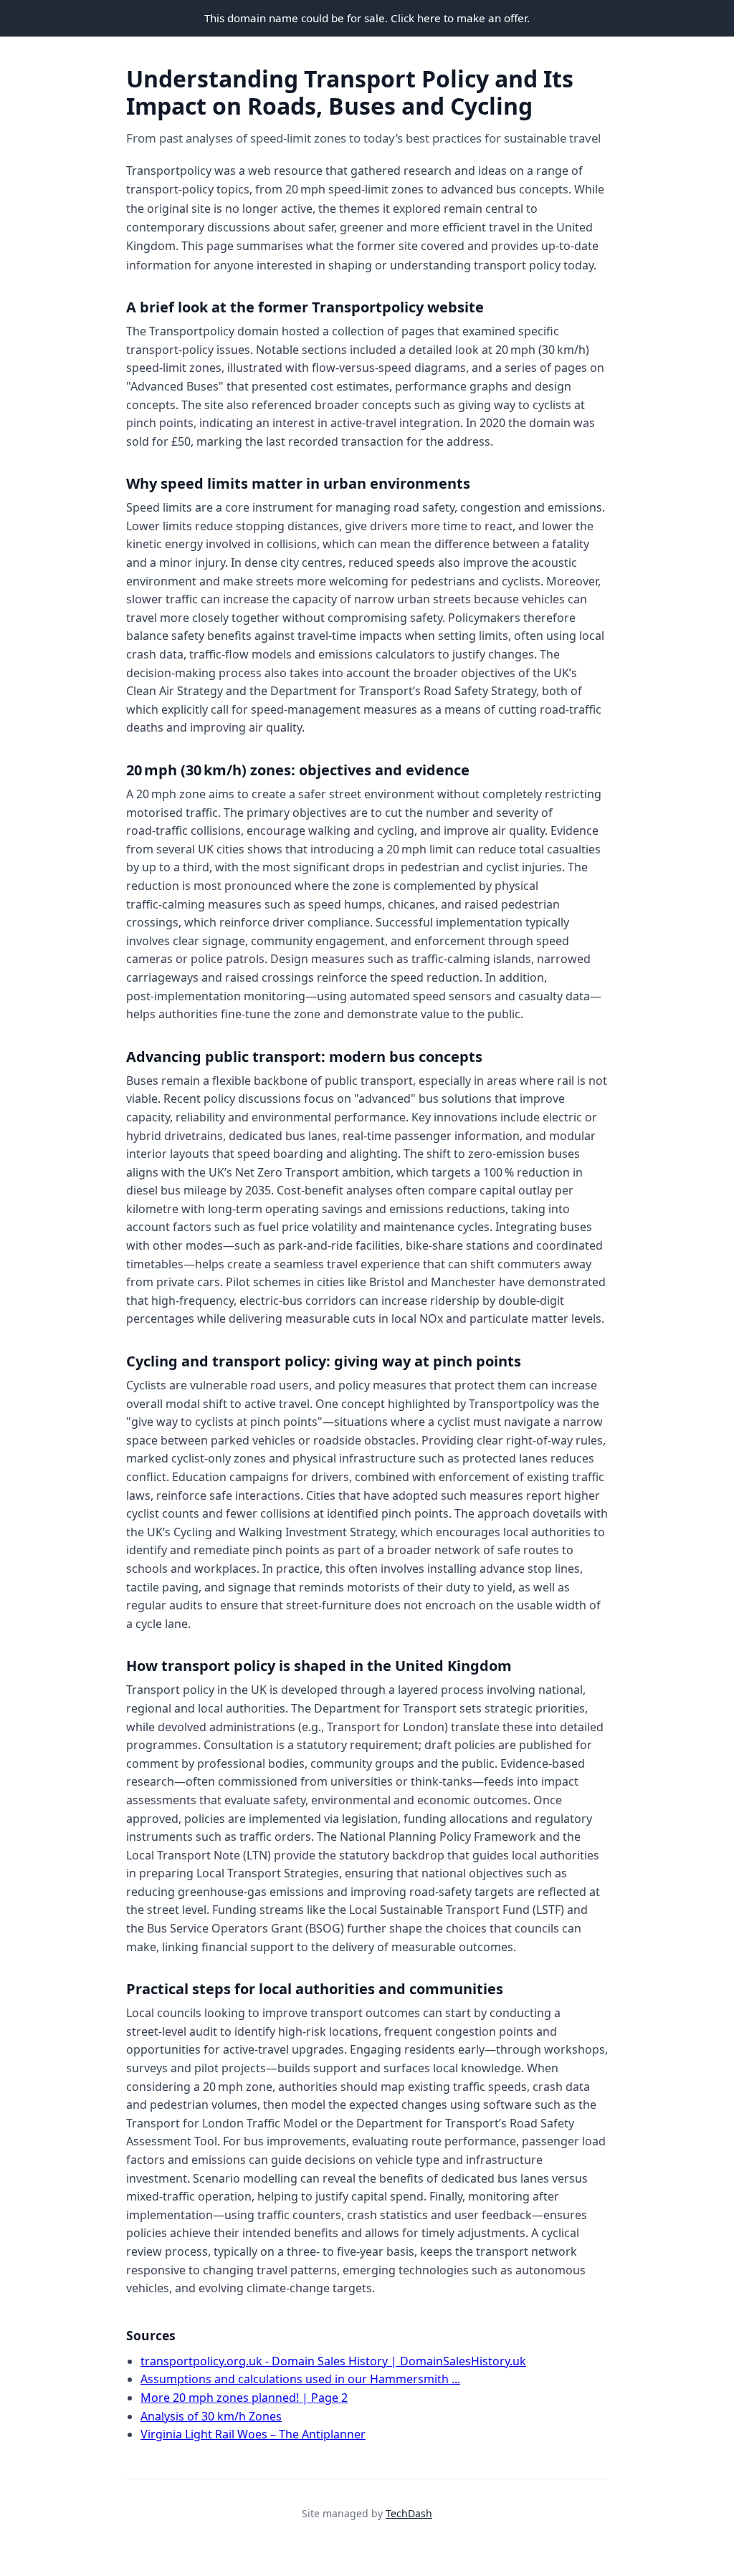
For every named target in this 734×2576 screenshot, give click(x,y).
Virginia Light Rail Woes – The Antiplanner (253, 2434)
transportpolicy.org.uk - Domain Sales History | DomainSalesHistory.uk (333, 2361)
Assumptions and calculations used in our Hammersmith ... (300, 2379)
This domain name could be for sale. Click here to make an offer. (367, 18)
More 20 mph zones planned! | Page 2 (244, 2398)
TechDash (409, 2513)
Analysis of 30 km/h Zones (211, 2416)
